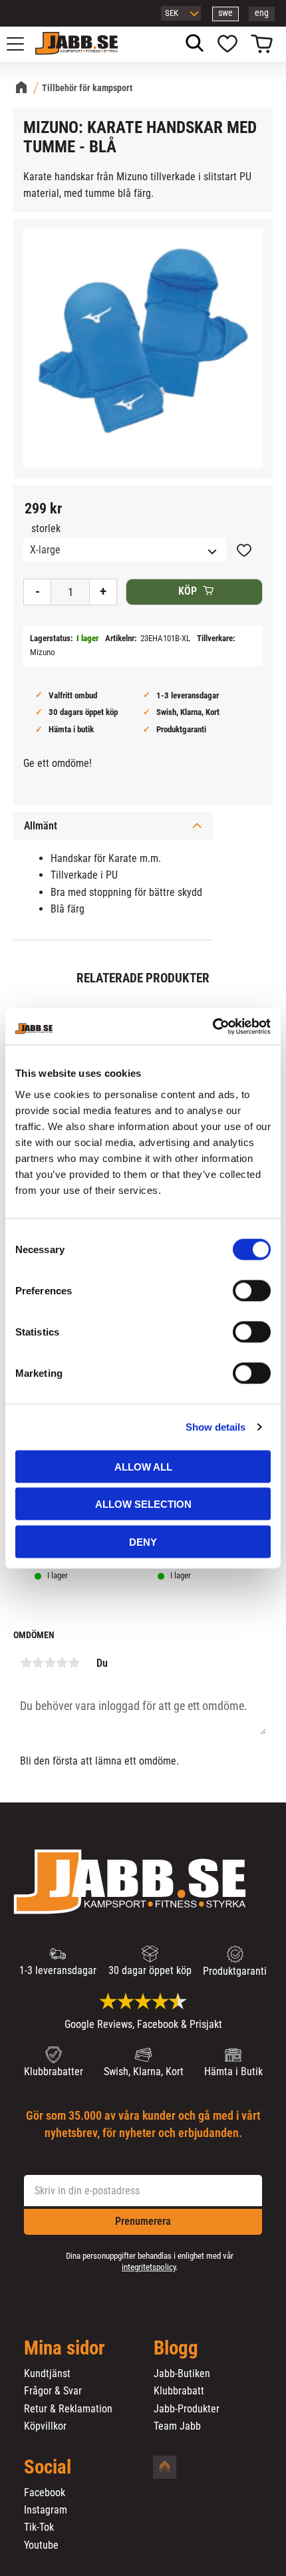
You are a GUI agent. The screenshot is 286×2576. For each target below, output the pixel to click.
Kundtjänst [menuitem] (47, 2374)
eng (262, 13)
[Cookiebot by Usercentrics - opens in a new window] (213, 1026)
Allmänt (41, 826)
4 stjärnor (62, 1663)
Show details (215, 1427)
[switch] (252, 1290)
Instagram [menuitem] (46, 2510)
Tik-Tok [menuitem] (39, 2527)
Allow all (143, 1466)
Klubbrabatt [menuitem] (179, 2391)
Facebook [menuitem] (45, 2493)
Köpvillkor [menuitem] (45, 2426)
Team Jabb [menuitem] (177, 2426)
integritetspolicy (149, 2267)
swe (225, 13)
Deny (143, 1541)
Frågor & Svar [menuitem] (53, 2391)
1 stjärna (26, 1663)
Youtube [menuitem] (41, 2545)
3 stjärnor (50, 1663)
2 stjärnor (38, 1663)
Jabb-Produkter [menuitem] (187, 2409)
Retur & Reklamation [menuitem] (68, 2409)
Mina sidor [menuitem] (65, 2349)
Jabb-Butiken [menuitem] (182, 2374)
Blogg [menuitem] (176, 2349)
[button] (23, 44)
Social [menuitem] (48, 2468)
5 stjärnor (74, 1663)
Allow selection (143, 1504)
